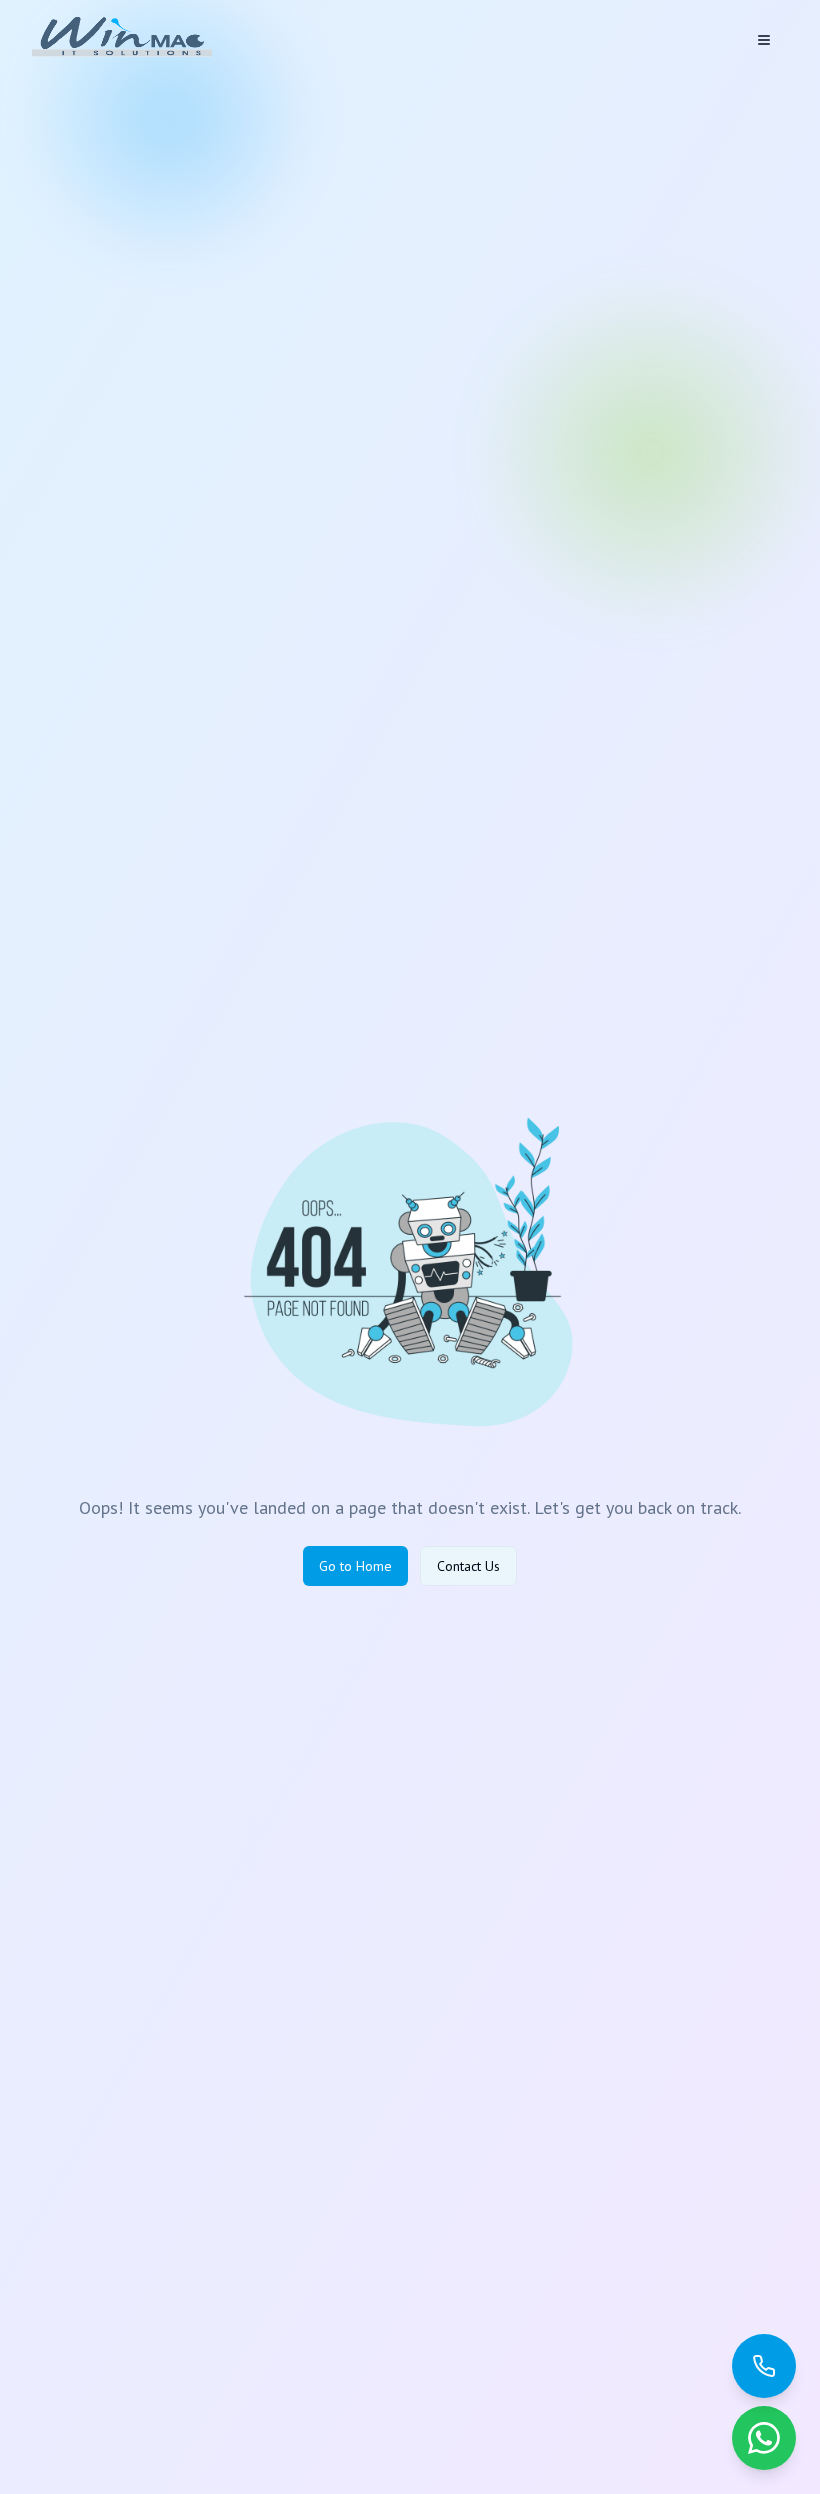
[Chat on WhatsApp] (764, 2438)
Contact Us (468, 1566)
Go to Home (355, 1566)
